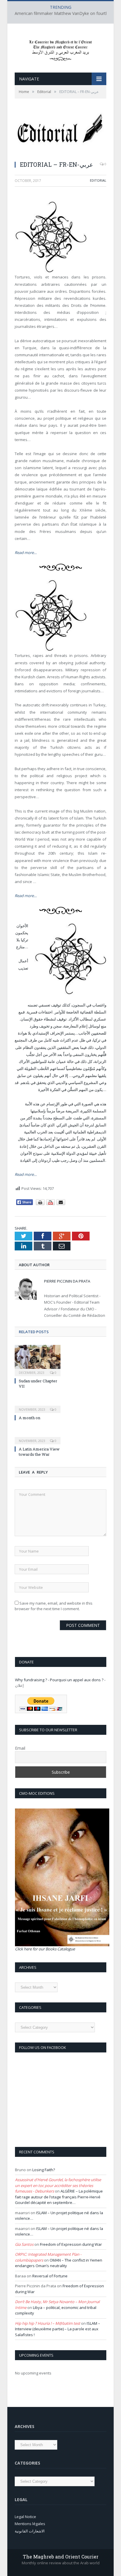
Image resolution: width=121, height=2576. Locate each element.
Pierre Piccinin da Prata (67, 1281)
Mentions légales (30, 2524)
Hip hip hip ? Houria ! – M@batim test (48, 2323)
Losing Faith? (44, 2170)
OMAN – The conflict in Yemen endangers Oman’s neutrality (59, 2263)
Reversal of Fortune (50, 2276)
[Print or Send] (51, 1204)
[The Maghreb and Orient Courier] (60, 49)
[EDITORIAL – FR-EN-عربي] (60, 133)
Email (20, 1748)
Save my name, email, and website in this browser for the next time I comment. (54, 1606)
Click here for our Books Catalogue (45, 1949)
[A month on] (38, 1405)
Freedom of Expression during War (71, 2244)
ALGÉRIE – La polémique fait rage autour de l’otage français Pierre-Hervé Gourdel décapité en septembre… (59, 2197)
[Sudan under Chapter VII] (38, 1360)
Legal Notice (25, 2517)
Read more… (26, 553)
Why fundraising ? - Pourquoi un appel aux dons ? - (60, 1680)
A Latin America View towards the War (39, 1452)
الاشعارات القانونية (30, 2531)
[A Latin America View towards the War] (38, 1437)
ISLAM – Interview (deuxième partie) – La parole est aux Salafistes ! (58, 2329)
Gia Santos (24, 2244)
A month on (30, 1418)
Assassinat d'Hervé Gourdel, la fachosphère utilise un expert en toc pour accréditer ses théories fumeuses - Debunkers (58, 2185)
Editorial (98, 180)
